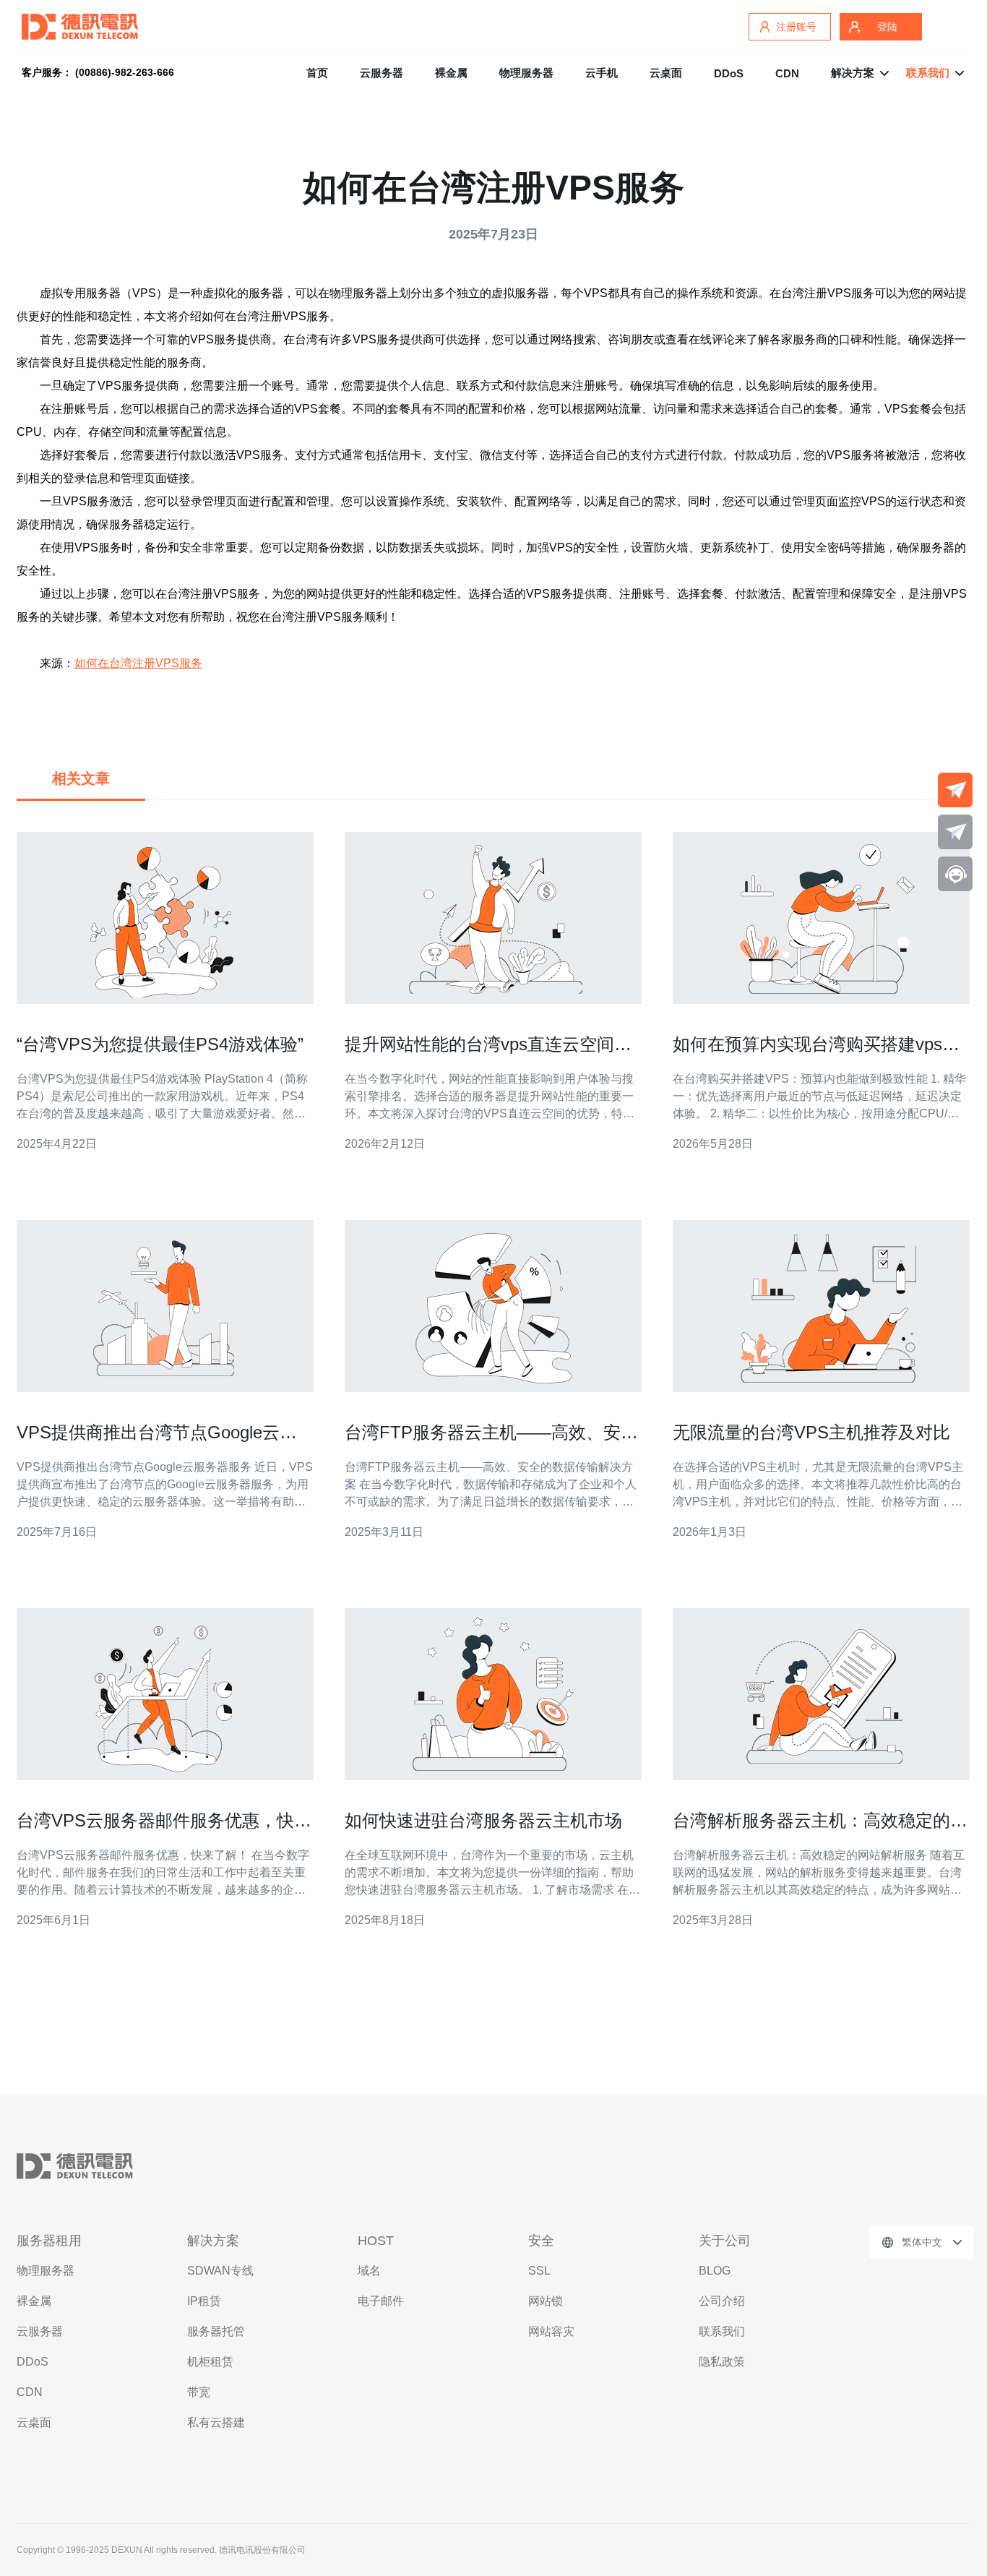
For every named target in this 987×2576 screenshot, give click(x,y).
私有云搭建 (216, 2422)
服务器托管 (216, 2331)
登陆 (887, 27)
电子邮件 (381, 2301)
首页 (317, 73)
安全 (541, 2241)
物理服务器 (526, 73)
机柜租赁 (210, 2362)
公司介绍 (722, 2301)
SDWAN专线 (220, 2271)
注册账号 (796, 27)
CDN (787, 73)
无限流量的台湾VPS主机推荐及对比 (811, 1432)
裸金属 (451, 73)
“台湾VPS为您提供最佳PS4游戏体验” (160, 1044)
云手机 (602, 73)
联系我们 (722, 2331)
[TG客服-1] (955, 790)
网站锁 (546, 2301)
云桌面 (666, 73)
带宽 (199, 2392)
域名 (369, 2271)
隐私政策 (722, 2362)
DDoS (729, 73)
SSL (539, 2271)
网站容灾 (551, 2331)
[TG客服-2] (955, 832)
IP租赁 (204, 2301)
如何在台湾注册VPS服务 (138, 663)
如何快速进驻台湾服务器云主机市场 (483, 1820)
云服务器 (382, 73)
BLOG (715, 2271)
